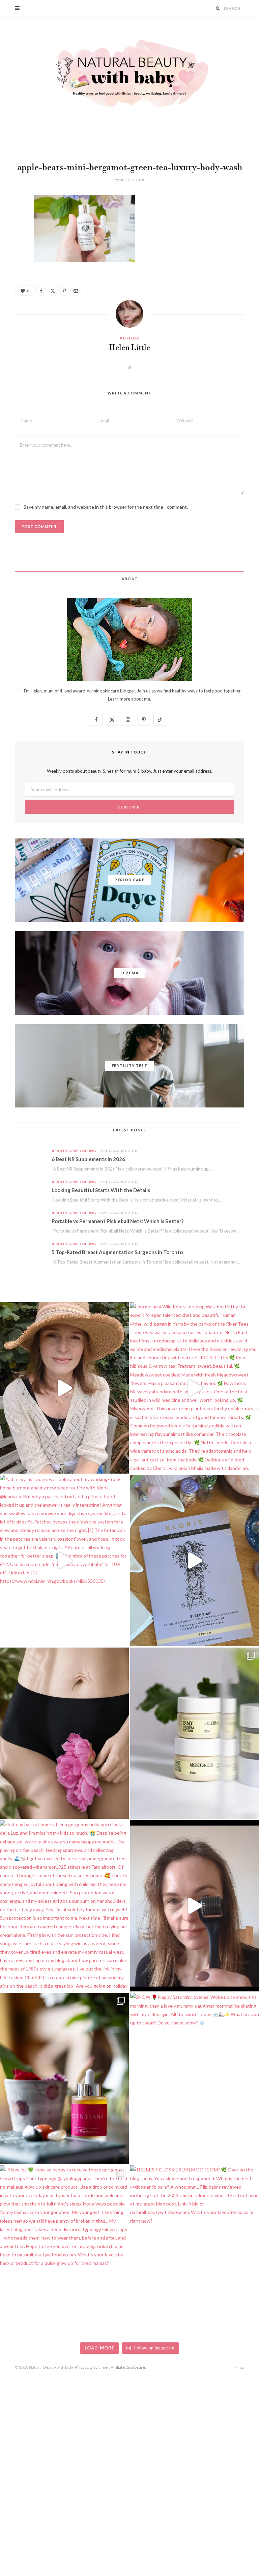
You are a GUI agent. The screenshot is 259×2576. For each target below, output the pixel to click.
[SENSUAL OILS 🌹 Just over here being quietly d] (64, 2078)
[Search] (218, 8)
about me (141, 699)
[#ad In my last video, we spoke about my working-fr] (64, 1561)
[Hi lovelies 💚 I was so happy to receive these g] (64, 2251)
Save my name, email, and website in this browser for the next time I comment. (106, 507)
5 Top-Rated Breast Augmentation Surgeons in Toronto (117, 1252)
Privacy (82, 2367)
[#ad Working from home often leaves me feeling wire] (195, 1561)
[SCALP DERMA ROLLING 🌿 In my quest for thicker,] (195, 1906)
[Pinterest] (10, 255)
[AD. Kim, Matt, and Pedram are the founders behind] (64, 1388)
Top (241, 2367)
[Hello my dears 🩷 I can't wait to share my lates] (195, 1733)
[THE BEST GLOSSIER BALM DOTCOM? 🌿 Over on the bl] (195, 2251)
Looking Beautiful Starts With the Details (101, 1190)
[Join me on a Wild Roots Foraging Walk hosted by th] (195, 1388)
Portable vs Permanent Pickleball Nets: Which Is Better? (118, 1221)
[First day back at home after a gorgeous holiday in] (64, 1906)
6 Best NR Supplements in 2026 (88, 1159)
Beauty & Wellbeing (74, 1151)
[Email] (10, 272)
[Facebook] (10, 220)
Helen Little (130, 348)
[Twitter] (10, 237)
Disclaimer (99, 2367)
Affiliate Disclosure (128, 2367)
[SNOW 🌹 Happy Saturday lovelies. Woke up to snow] (195, 2078)
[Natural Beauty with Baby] (129, 73)
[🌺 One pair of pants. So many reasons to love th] (64, 1733)
